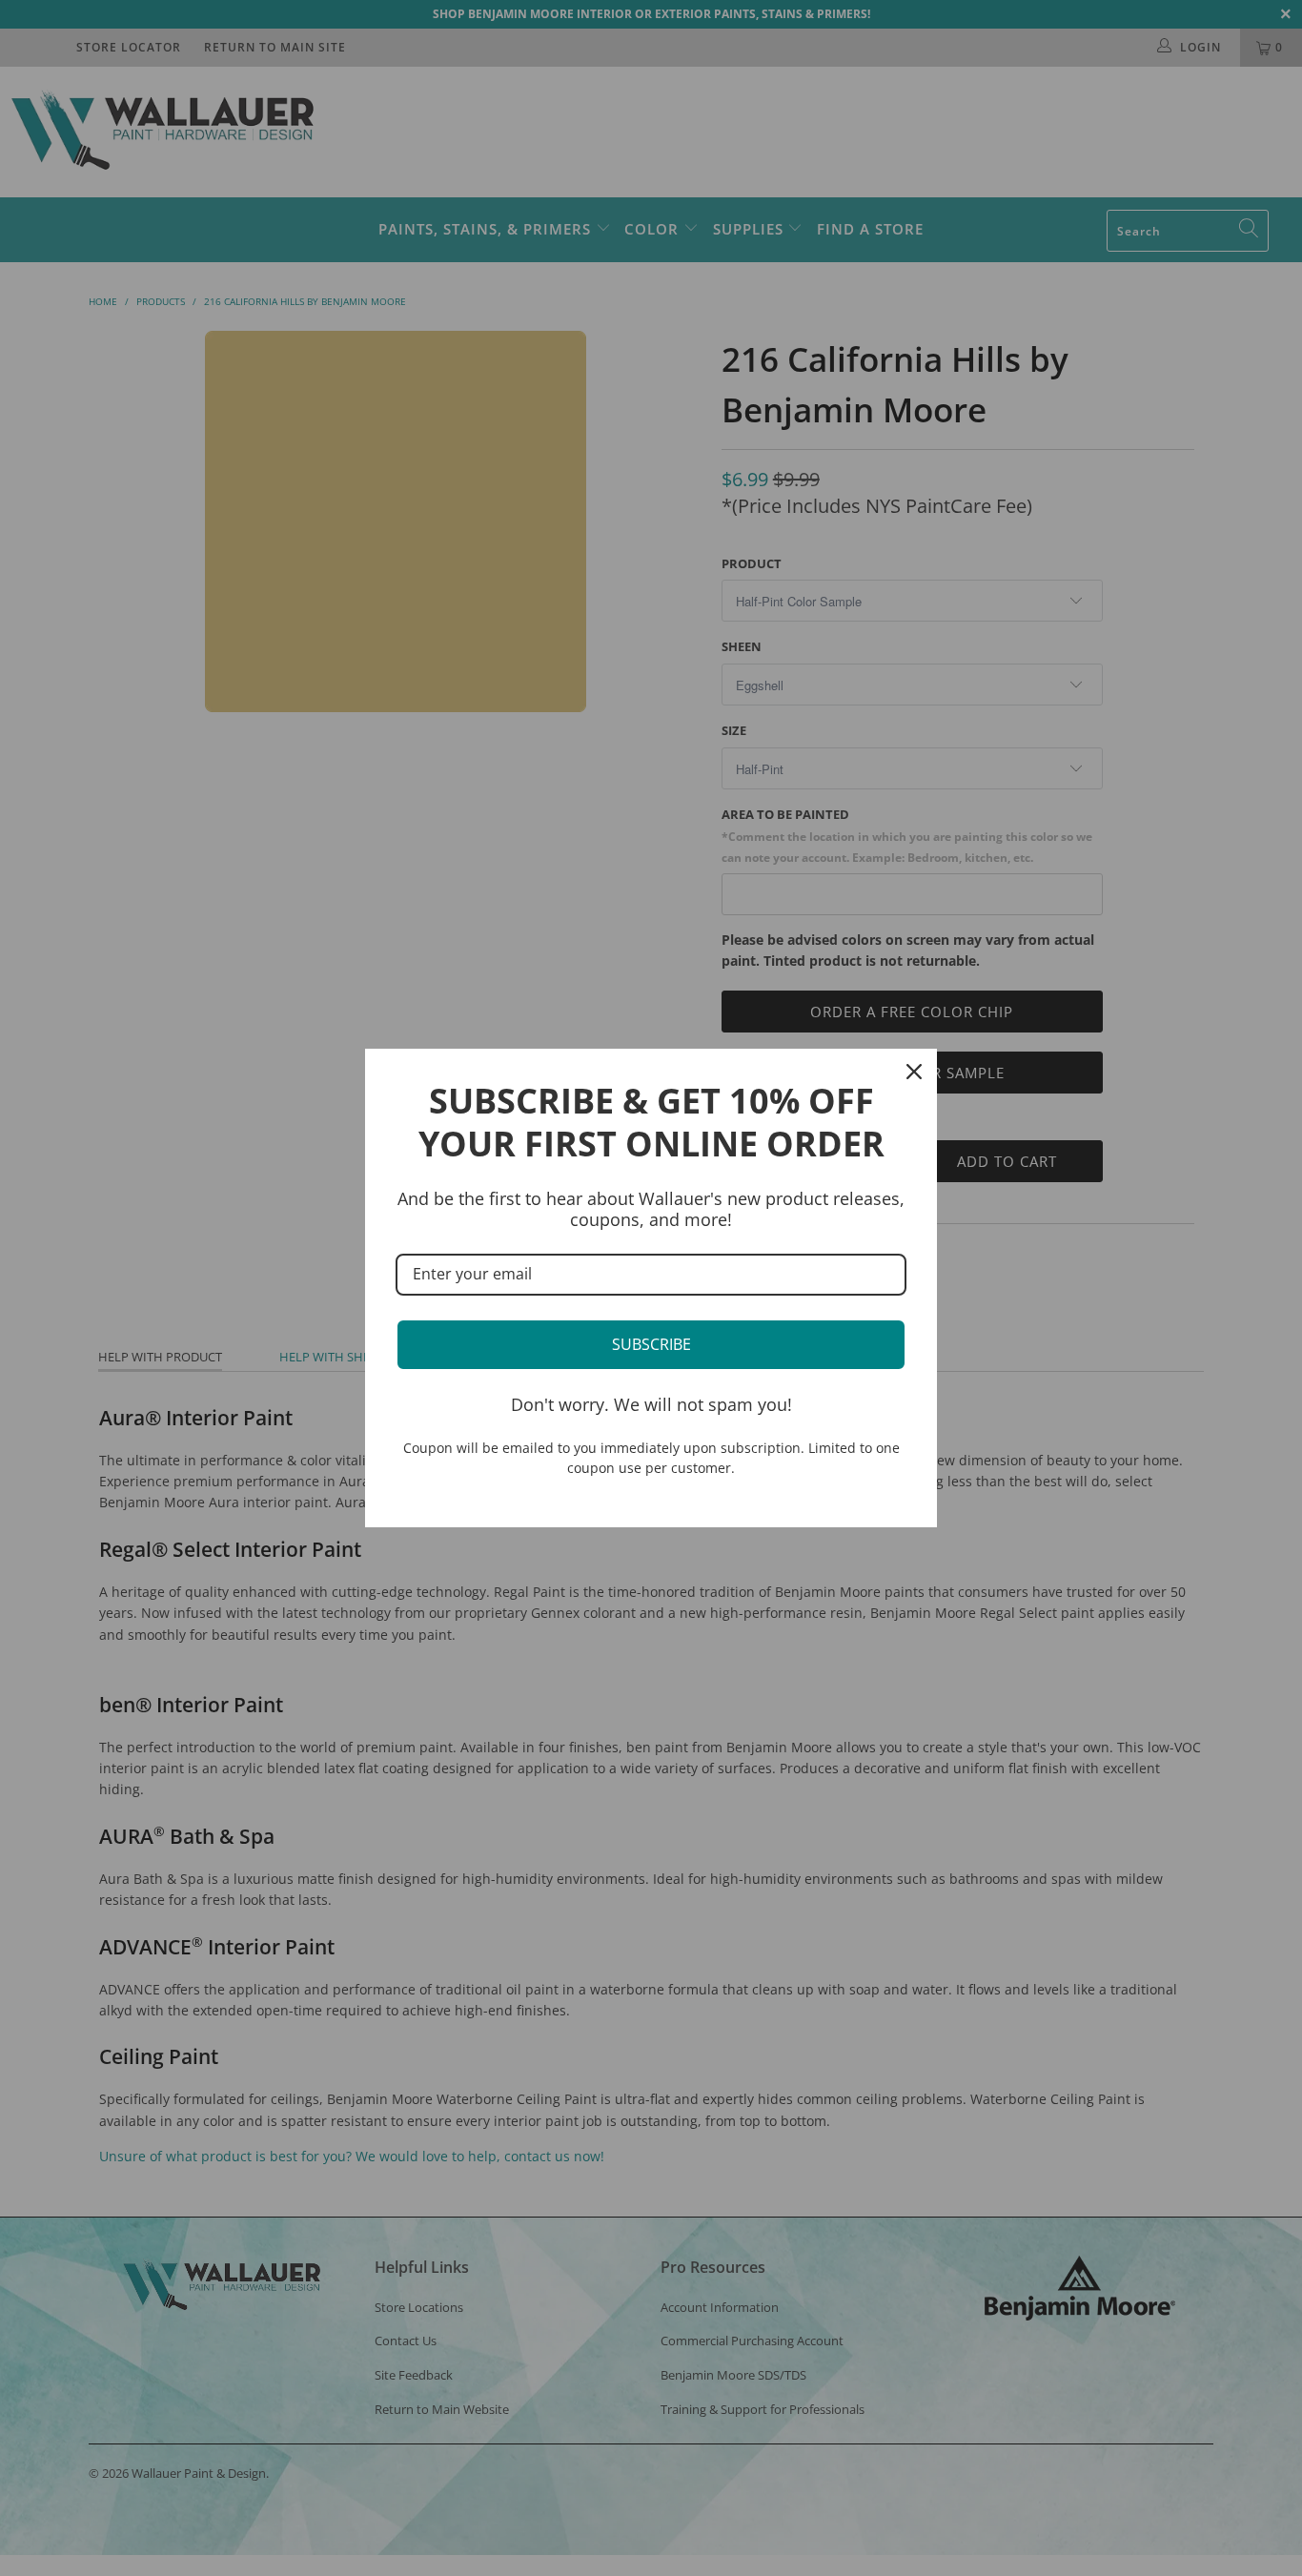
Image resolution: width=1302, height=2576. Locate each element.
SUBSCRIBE (651, 1344)
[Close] (914, 1072)
